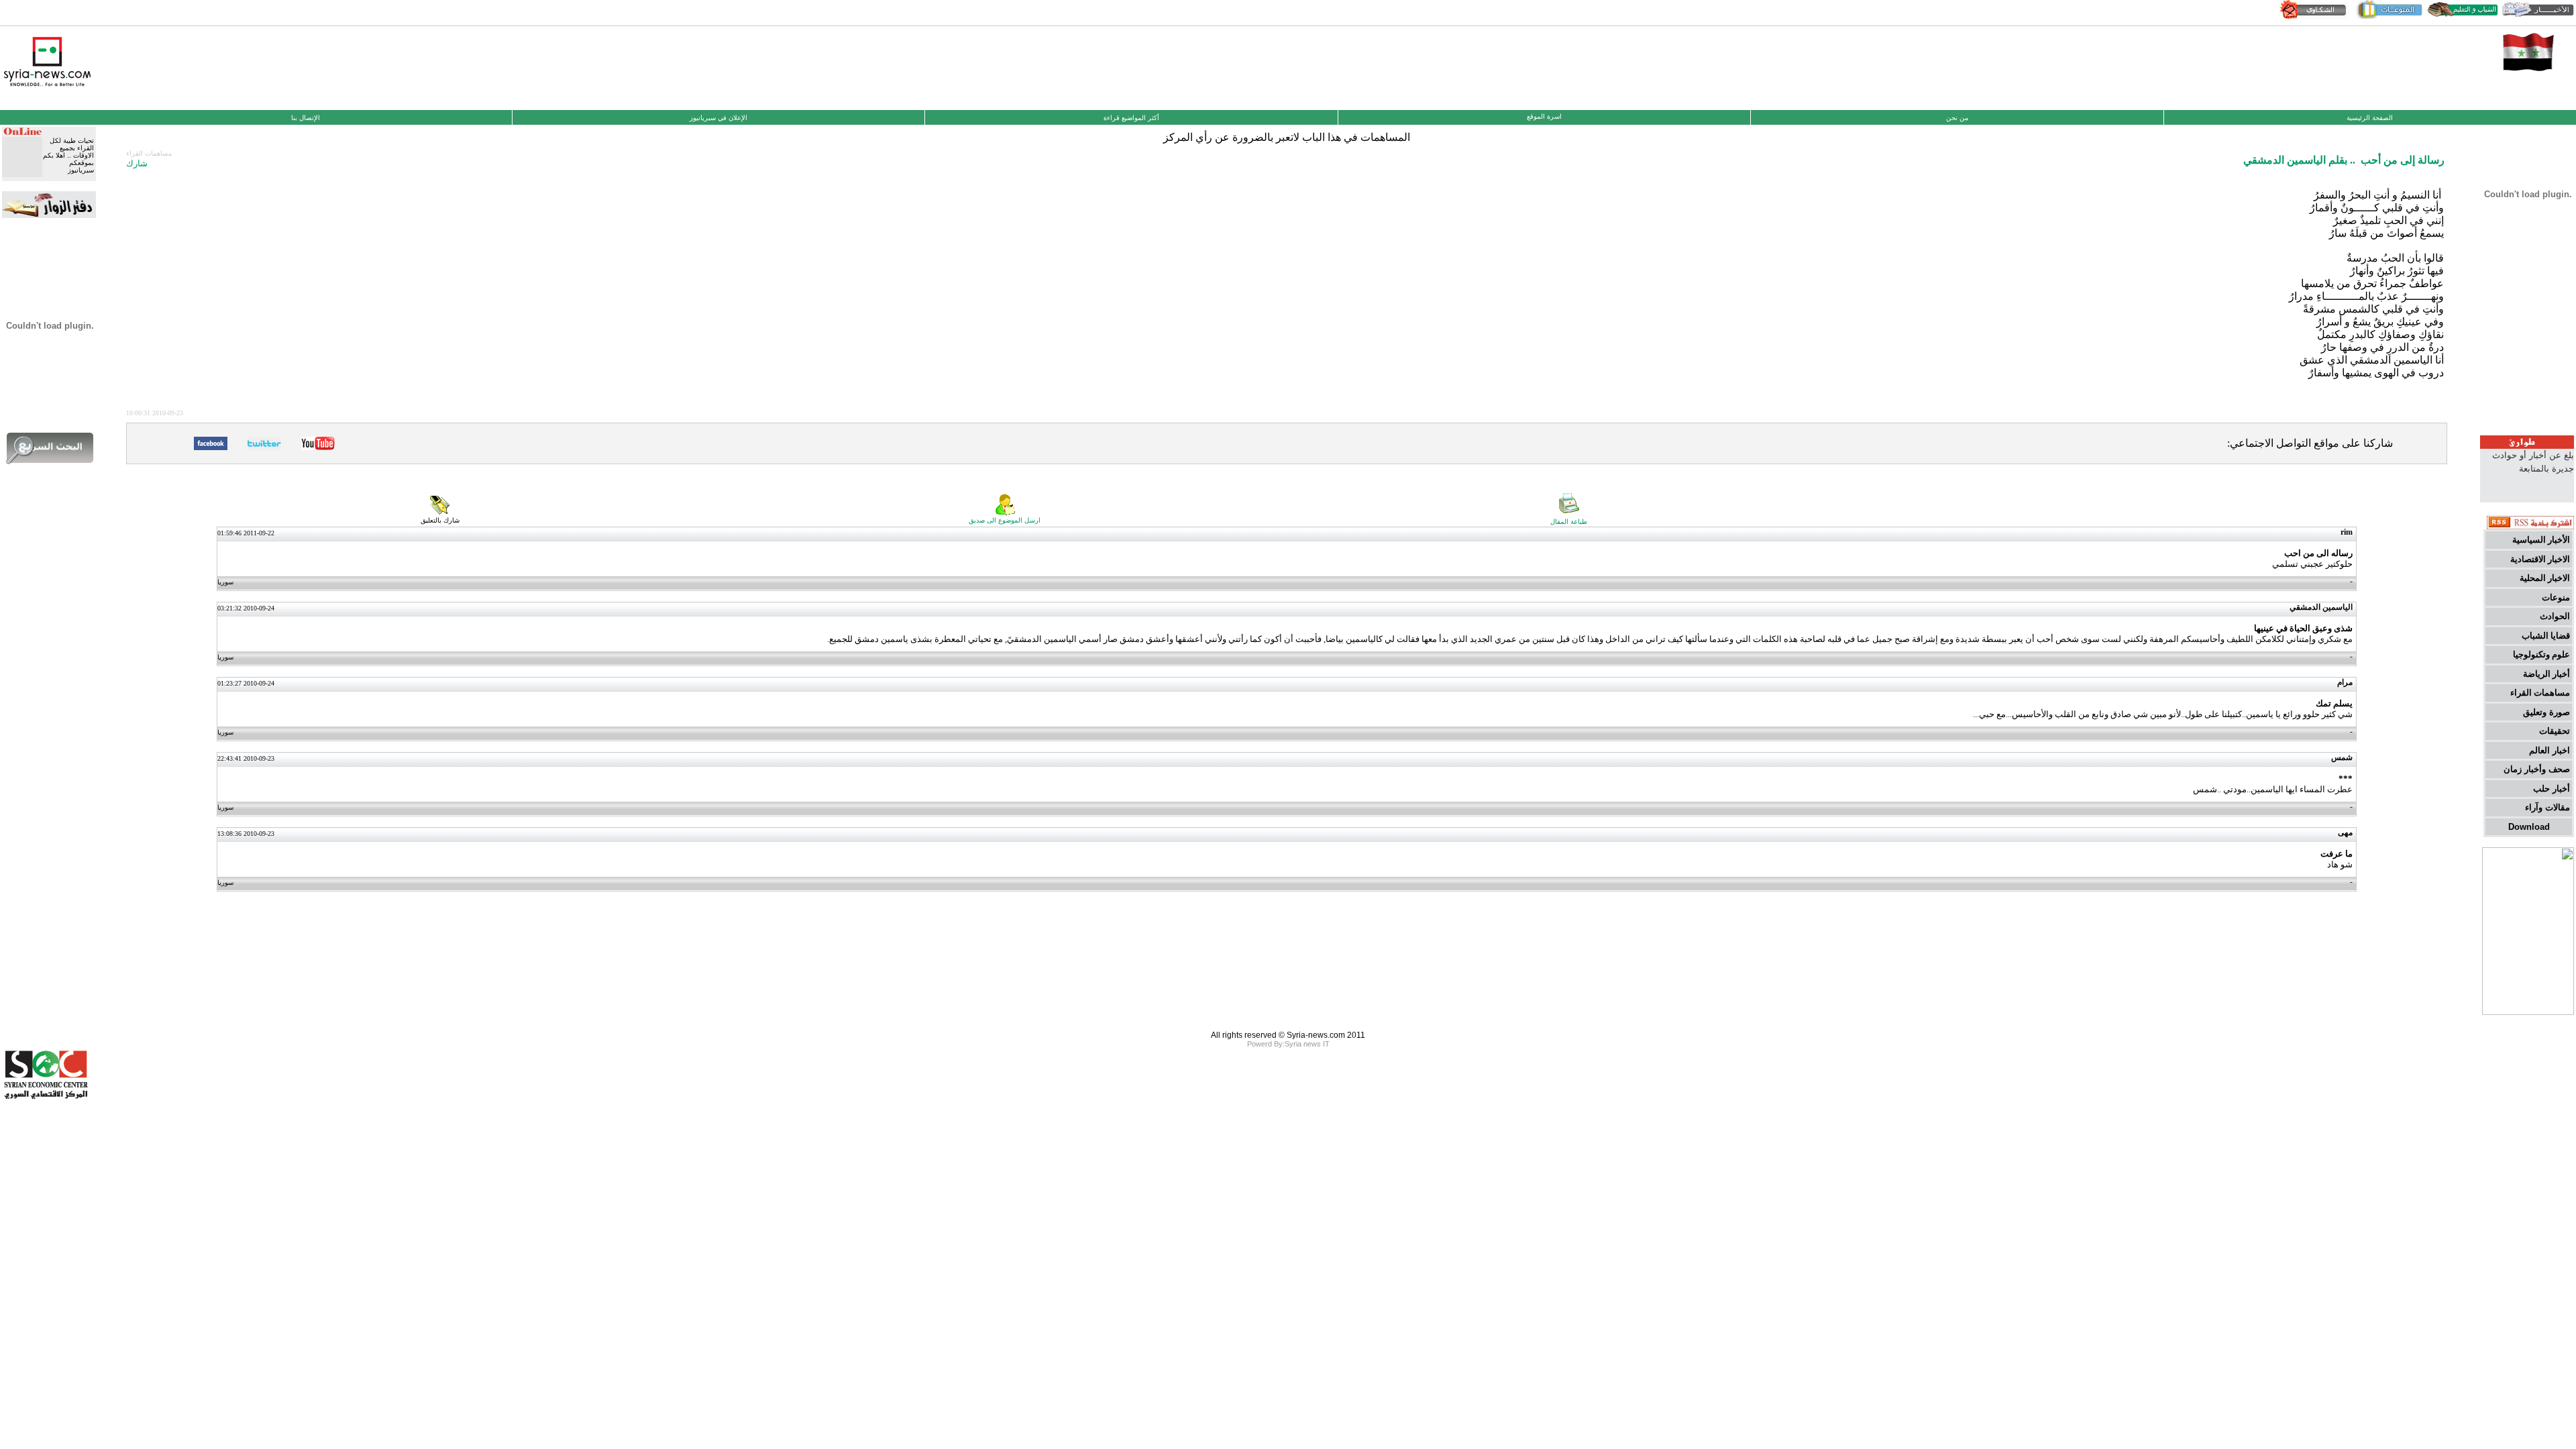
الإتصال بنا (306, 118)
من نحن (1957, 118)
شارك (137, 163)
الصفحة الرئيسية (2370, 118)
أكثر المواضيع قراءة (1131, 118)
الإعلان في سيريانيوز (718, 118)
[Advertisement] (1288, 66)
